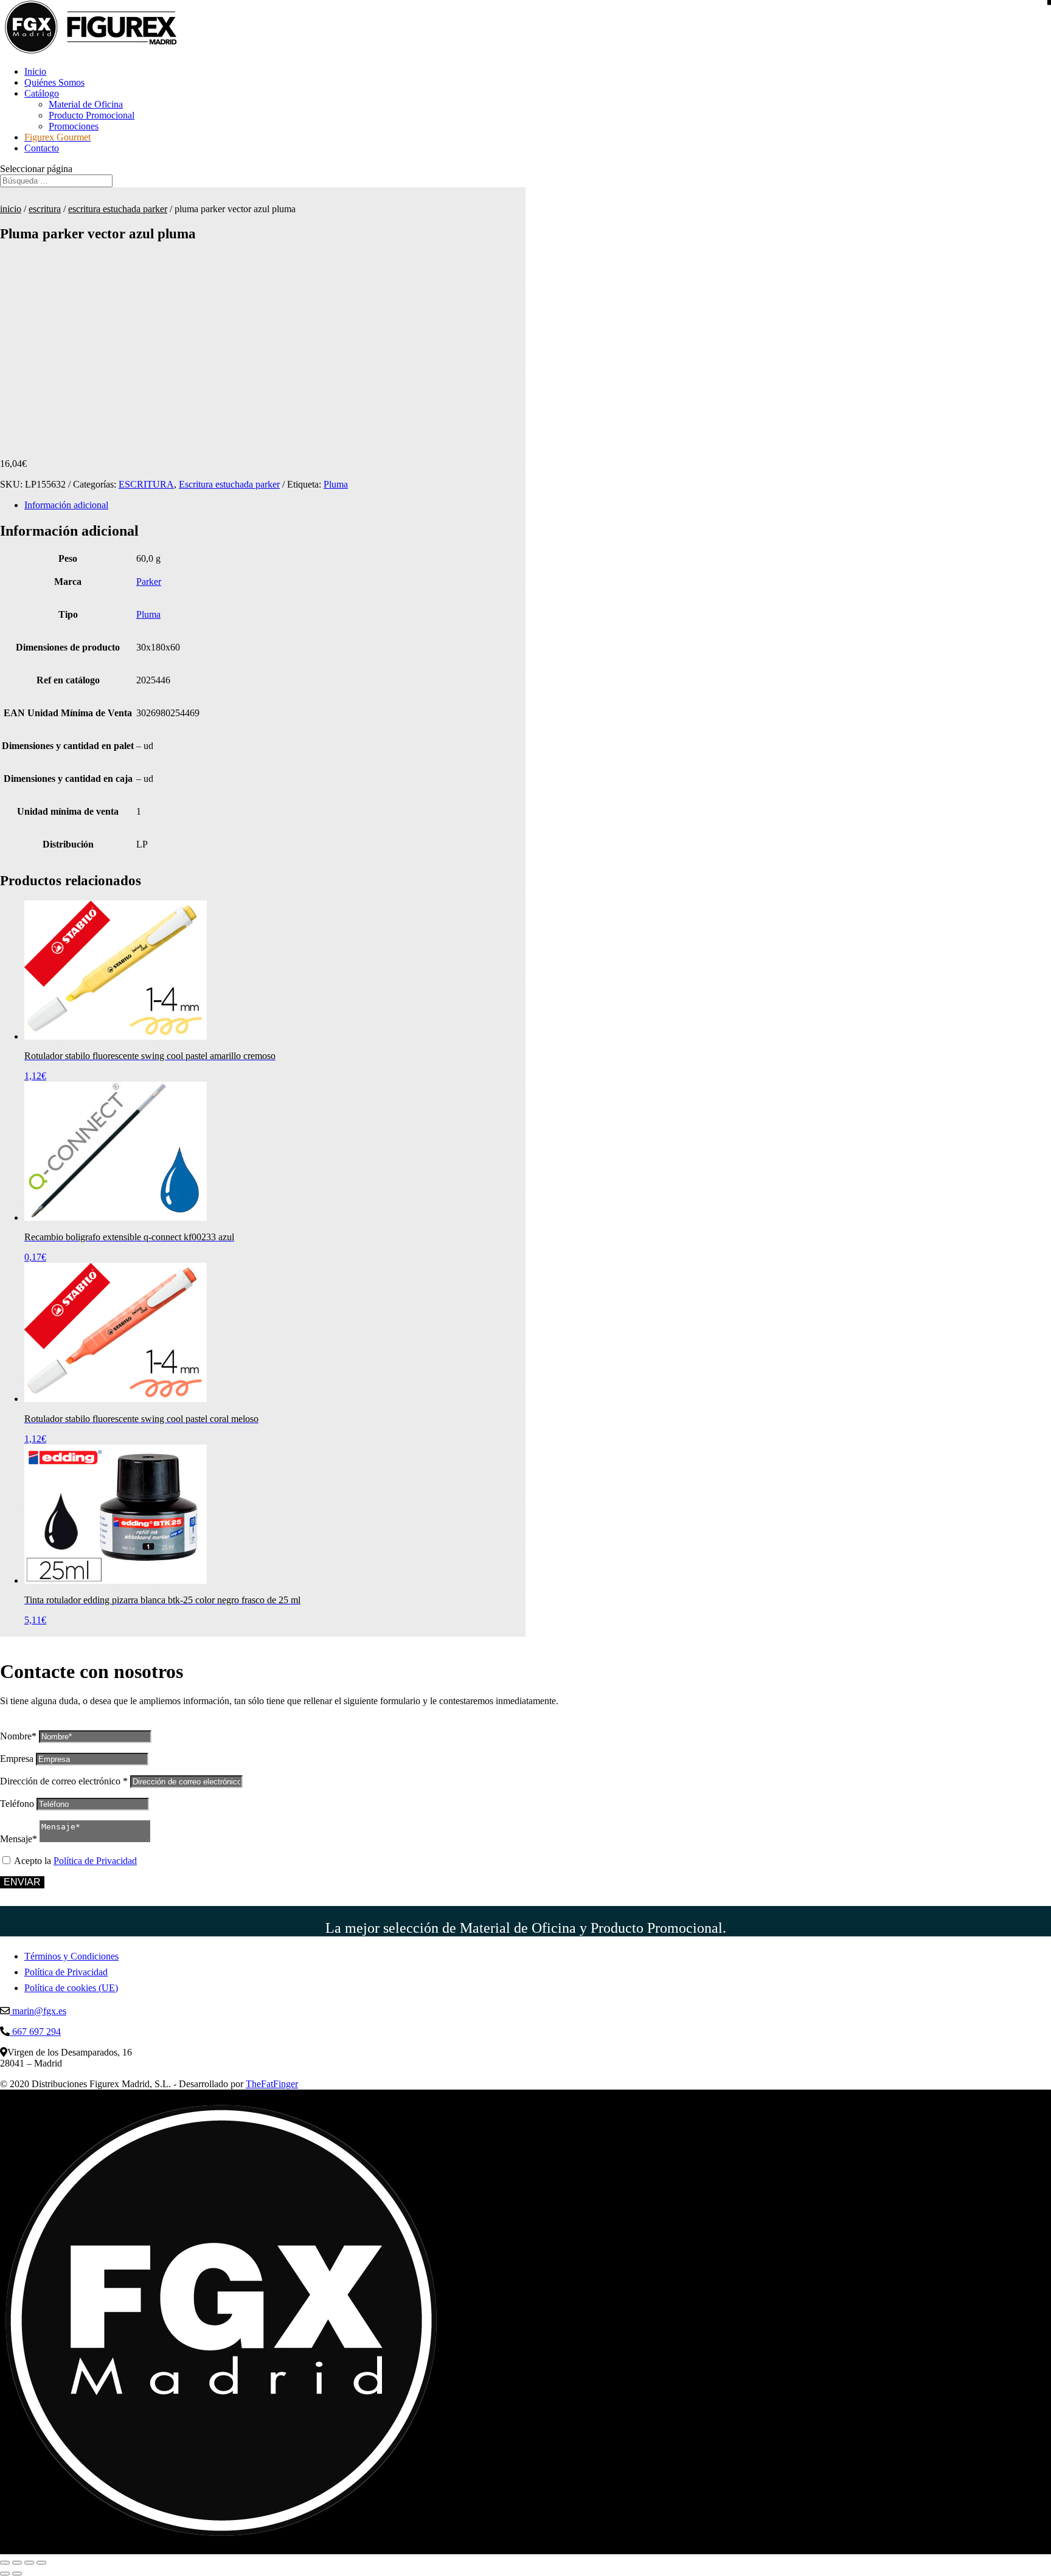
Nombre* (18, 1736)
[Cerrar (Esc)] (41, 2563)
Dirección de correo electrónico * (64, 1781)
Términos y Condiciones (71, 1956)
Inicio (35, 71)
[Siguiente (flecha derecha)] (17, 2574)
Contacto (42, 148)
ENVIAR (22, 1882)
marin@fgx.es (38, 2011)
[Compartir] (29, 2563)
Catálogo (42, 93)
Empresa (17, 1759)
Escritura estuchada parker (118, 209)
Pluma (336, 484)
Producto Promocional (92, 115)
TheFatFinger (272, 2084)
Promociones (74, 126)
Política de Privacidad (95, 1861)
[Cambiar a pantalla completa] (17, 2563)
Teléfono (17, 1804)
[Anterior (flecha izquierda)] (5, 2574)
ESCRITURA (45, 209)
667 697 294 (35, 2032)
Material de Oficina (86, 104)
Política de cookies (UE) (71, 1988)
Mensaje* (19, 1839)
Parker (149, 582)
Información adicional (66, 505)
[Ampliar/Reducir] (5, 2563)
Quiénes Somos (54, 82)
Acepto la (75, 1861)
